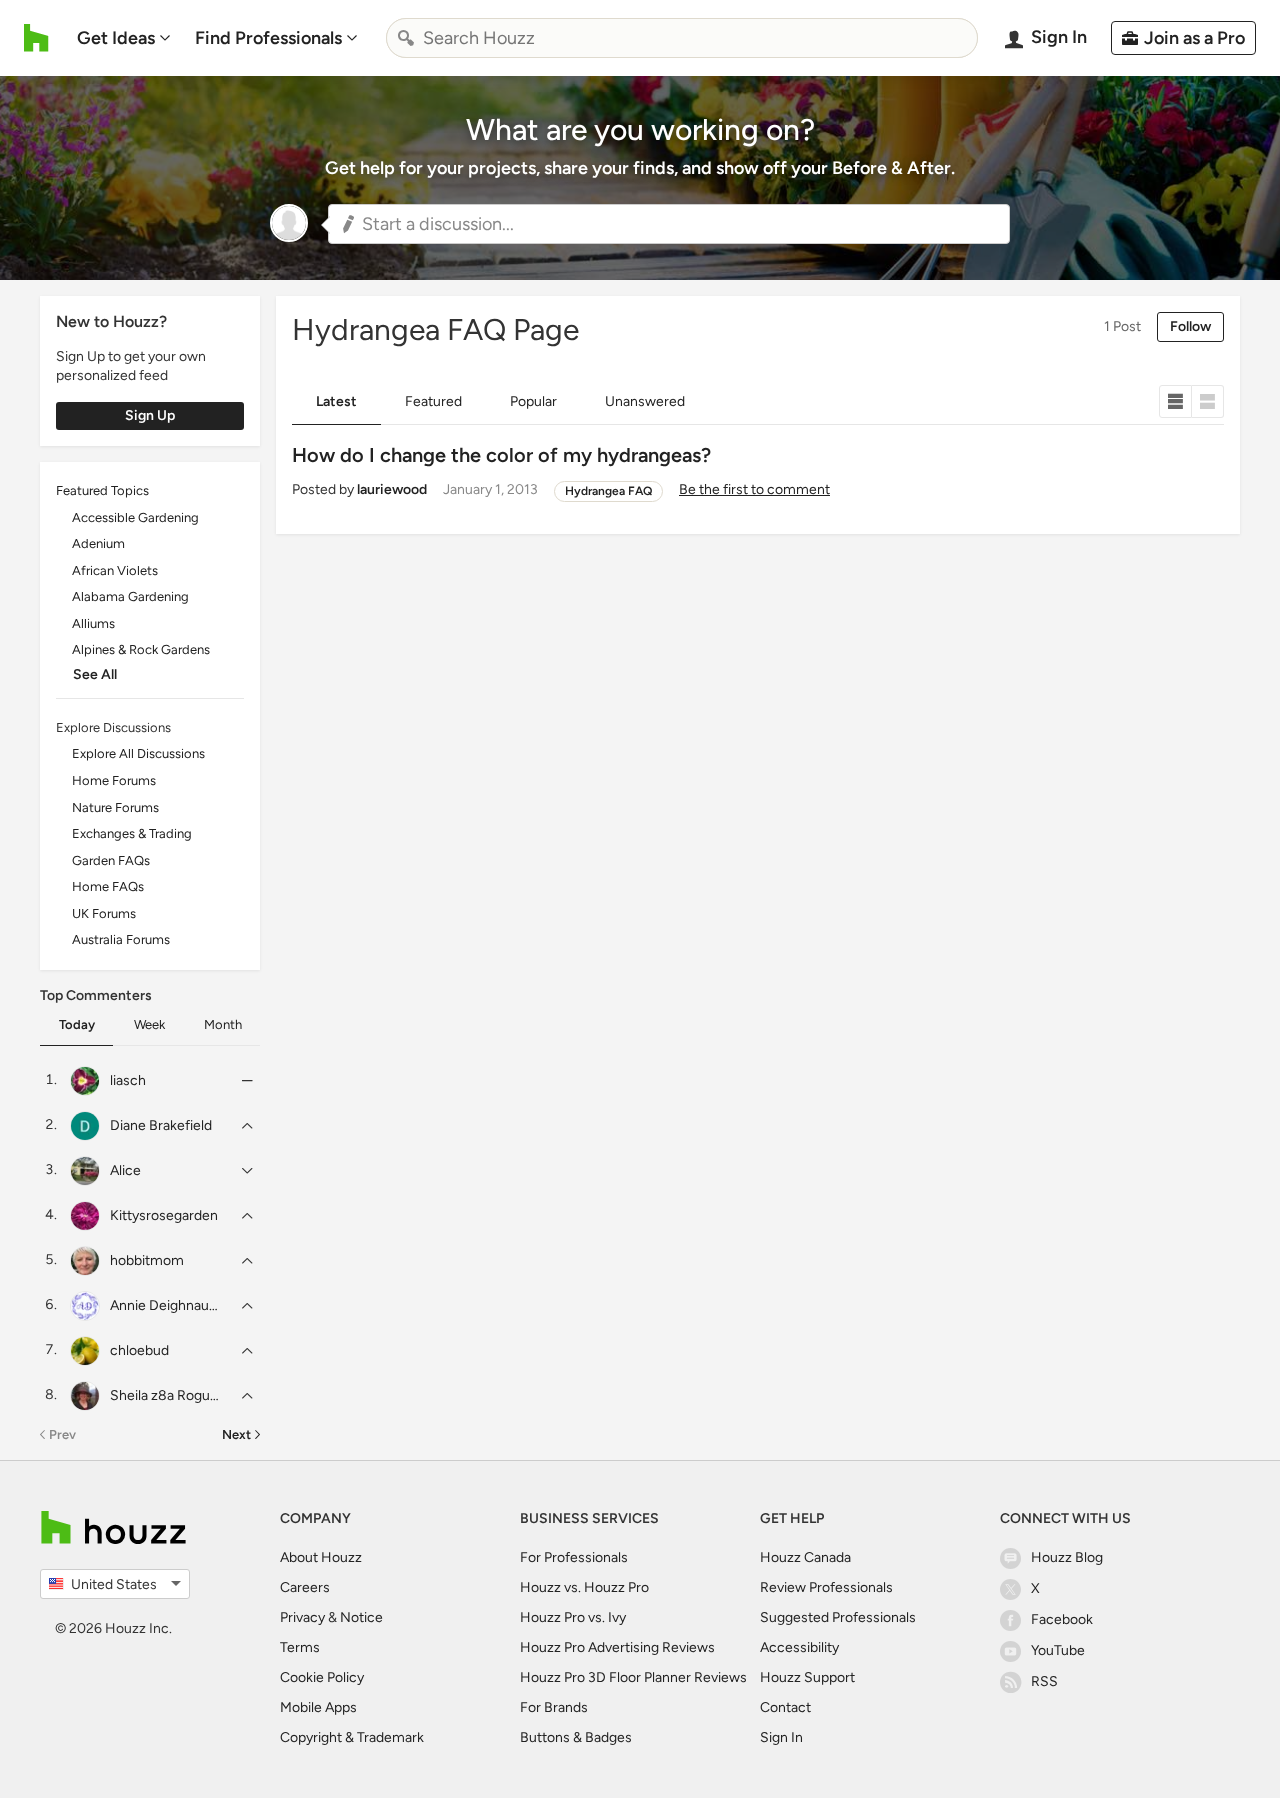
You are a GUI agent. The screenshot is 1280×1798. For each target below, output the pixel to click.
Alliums (93, 623)
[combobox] (682, 38)
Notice (361, 1617)
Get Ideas (116, 38)
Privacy (302, 1617)
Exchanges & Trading (132, 833)
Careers (305, 1587)
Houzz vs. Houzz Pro (584, 1587)
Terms (300, 1647)
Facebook (1062, 1619)
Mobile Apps (318, 1707)
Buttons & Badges (576, 1737)
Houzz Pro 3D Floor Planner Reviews (633, 1677)
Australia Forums (121, 939)
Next (236, 1434)
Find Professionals (268, 38)
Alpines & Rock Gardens (141, 649)
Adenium (98, 543)
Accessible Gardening (135, 517)
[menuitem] (124, 38)
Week (149, 1024)
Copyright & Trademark (352, 1737)
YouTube (1058, 1650)
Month (223, 1024)
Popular (533, 401)
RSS (1044, 1681)
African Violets (115, 570)
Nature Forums (115, 807)
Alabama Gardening (130, 596)
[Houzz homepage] (36, 38)
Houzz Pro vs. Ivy (573, 1617)
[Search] (406, 38)
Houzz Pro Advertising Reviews (617, 1647)
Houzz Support (807, 1677)
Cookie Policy (322, 1677)
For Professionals (574, 1557)
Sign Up (150, 415)
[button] (669, 224)
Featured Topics (102, 490)
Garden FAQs (111, 860)
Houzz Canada (805, 1557)
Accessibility (799, 1647)
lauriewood (392, 489)
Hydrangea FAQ (608, 491)
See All (95, 674)
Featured (433, 401)
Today (77, 1024)
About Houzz (321, 1557)
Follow (1190, 326)
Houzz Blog (1067, 1557)
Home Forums (114, 780)
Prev (62, 1434)
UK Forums (104, 913)
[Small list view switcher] (1175, 401)
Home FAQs (108, 886)
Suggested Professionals (838, 1617)
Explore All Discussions (138, 753)
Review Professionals (826, 1587)
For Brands (554, 1707)
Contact (785, 1707)
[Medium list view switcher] (1208, 401)
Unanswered (645, 401)
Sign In (781, 1737)
